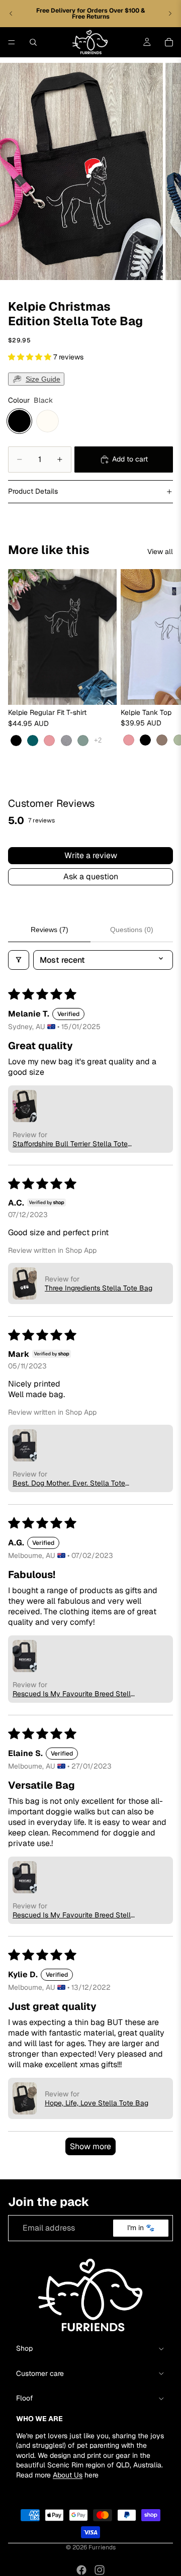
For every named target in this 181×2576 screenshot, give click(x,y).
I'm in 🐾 (141, 2228)
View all (160, 551)
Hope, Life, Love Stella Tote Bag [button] (97, 2103)
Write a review (91, 855)
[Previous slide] (11, 14)
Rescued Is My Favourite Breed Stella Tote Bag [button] (74, 1694)
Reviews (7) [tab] (50, 930)
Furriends (102, 2547)
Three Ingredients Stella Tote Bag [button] (99, 1288)
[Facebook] (81, 2570)
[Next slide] (170, 14)
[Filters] (19, 960)
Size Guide (43, 379)
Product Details (33, 491)
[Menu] (12, 42)
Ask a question (91, 877)
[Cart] (169, 42)
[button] (31, 357)
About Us (68, 2475)
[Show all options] (98, 740)
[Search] (33, 42)
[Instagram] (100, 2570)
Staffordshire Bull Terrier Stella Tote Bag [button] (70, 1144)
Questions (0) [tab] (132, 930)
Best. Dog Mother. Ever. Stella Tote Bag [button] (69, 1483)
